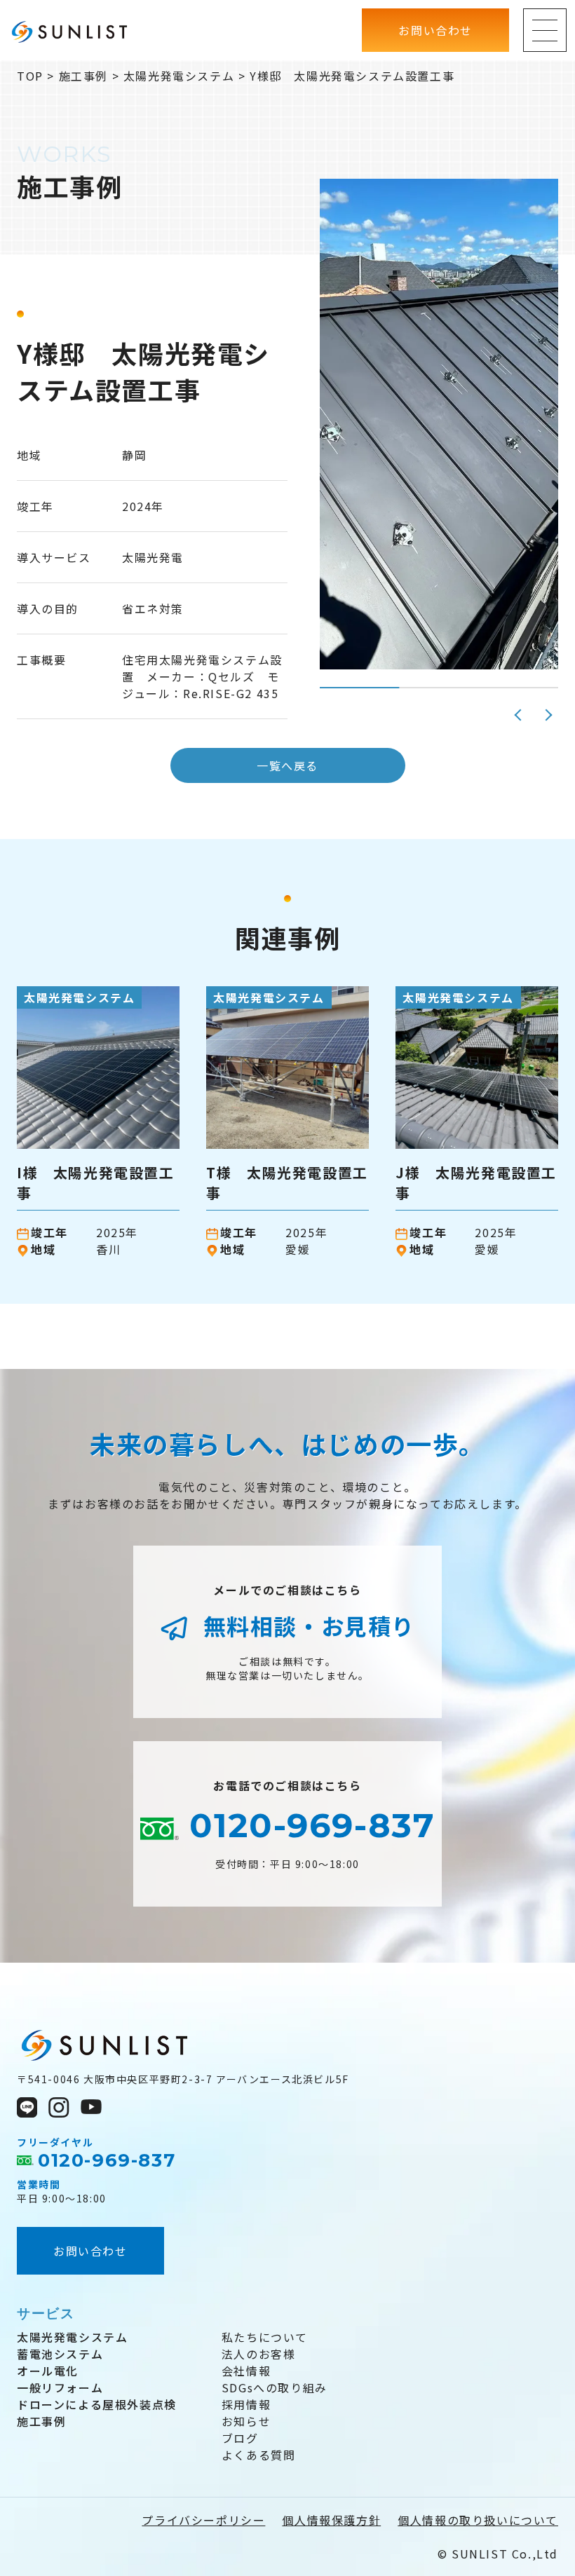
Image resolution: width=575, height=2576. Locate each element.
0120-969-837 (307, 1825)
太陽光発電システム (72, 2337)
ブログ (240, 2438)
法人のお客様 (259, 2354)
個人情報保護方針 (331, 2520)
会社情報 (246, 2371)
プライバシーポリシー (203, 2520)
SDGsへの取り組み (275, 2387)
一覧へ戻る (287, 765)
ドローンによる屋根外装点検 (97, 2404)
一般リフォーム (60, 2387)
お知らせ (246, 2421)
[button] (520, 715)
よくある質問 (259, 2455)
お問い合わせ (90, 2251)
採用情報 (246, 2404)
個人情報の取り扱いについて (478, 2520)
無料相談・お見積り (306, 1626)
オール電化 (48, 2371)
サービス (46, 2313)
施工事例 (41, 2421)
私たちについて (265, 2337)
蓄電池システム (60, 2354)
